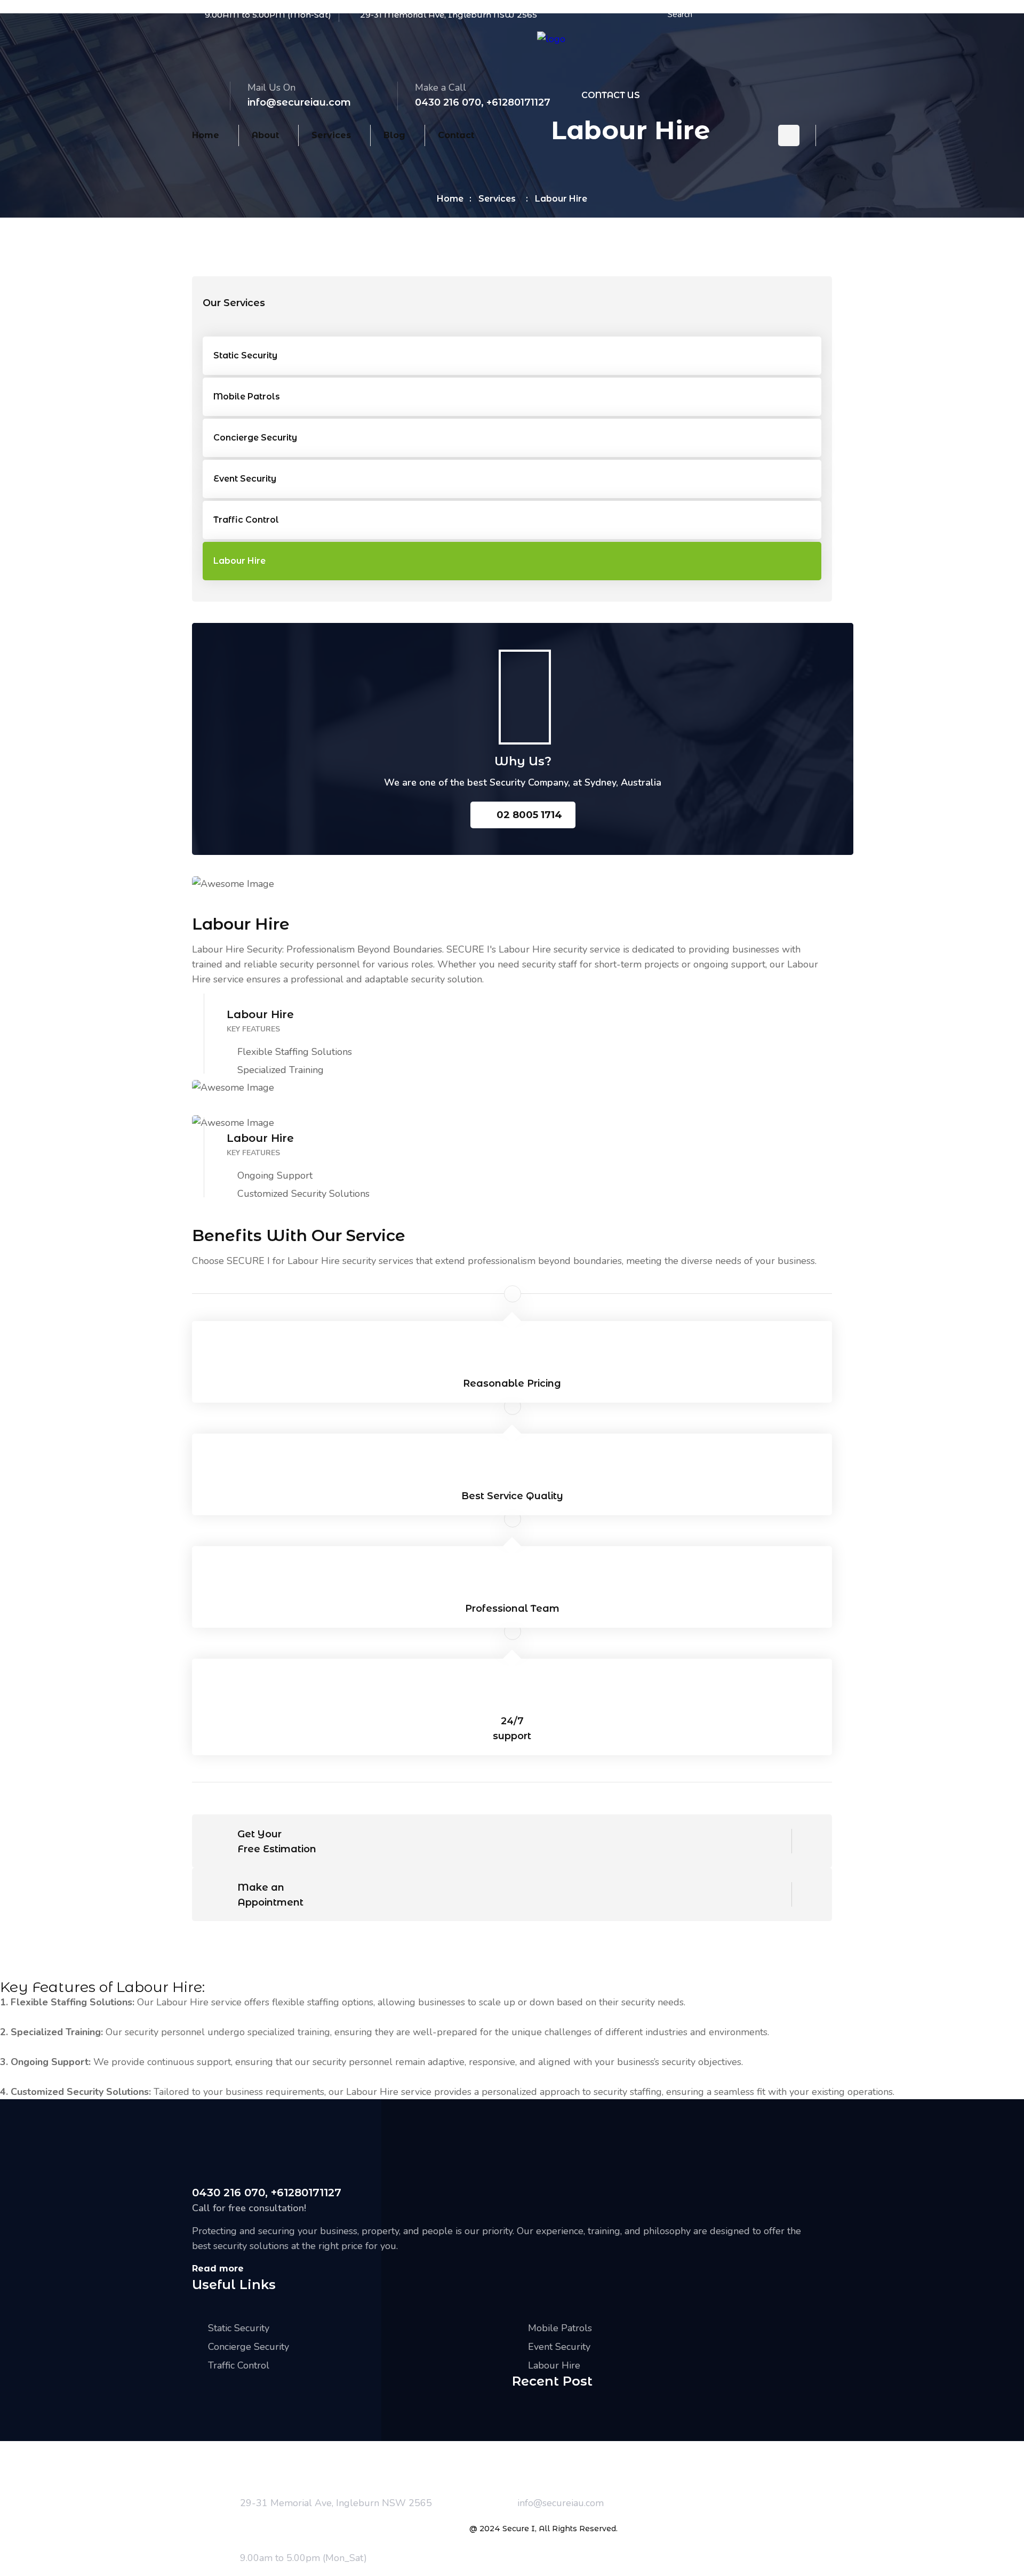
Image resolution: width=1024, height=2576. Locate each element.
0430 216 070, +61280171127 (483, 102)
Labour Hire (239, 561)
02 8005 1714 (529, 815)
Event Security (245, 479)
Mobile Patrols (247, 397)
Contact (456, 135)
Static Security (245, 355)
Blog (394, 135)
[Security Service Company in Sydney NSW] (551, 39)
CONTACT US (611, 95)
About (265, 135)
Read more (218, 2269)
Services (331, 135)
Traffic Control (246, 520)
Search (680, 14)
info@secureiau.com (299, 102)
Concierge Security (255, 438)
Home (206, 135)
